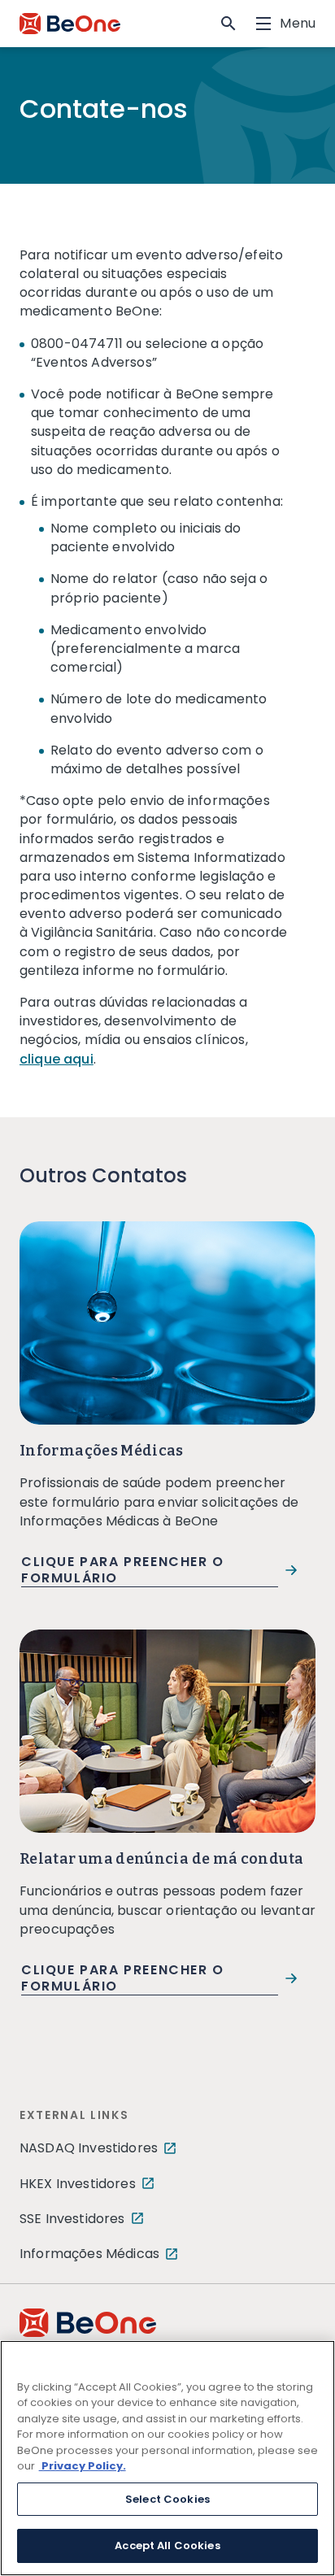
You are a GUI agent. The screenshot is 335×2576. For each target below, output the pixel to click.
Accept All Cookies (167, 2546)
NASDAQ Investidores (89, 2148)
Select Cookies (167, 2499)
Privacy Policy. (83, 2466)
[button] (228, 24)
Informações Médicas (89, 2254)
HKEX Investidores (78, 2184)
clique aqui (57, 1059)
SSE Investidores (72, 2219)
